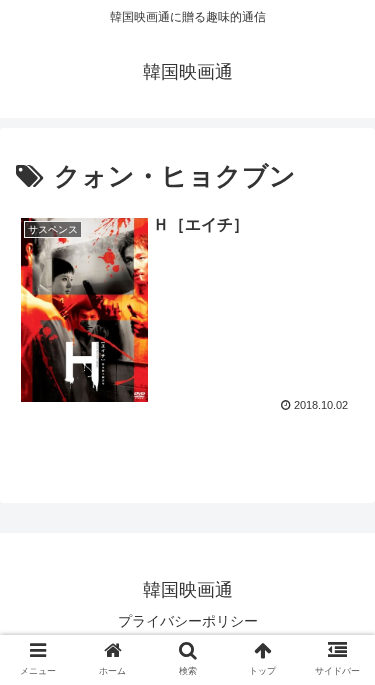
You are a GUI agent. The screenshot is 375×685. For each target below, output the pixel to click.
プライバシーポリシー (188, 621)
